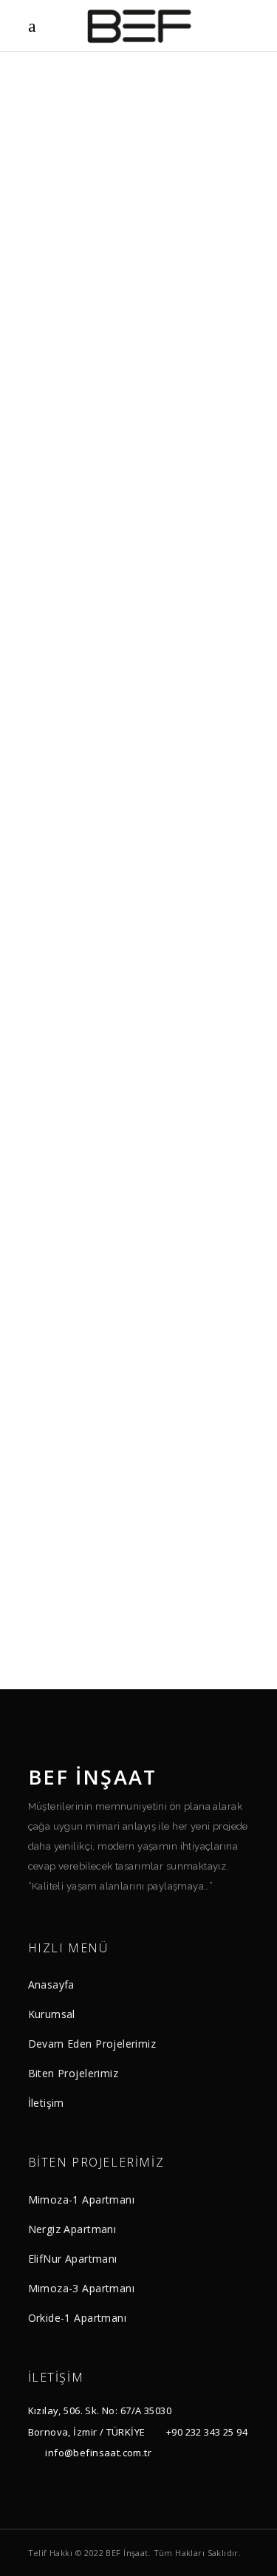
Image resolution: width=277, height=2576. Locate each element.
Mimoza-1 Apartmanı (82, 2200)
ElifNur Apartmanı (73, 2259)
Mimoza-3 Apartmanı (82, 2288)
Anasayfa (51, 1984)
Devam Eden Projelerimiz (92, 2044)
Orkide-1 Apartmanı (78, 2318)
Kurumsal (52, 2014)
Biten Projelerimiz (73, 2073)
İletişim (46, 2103)
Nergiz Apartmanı (72, 2229)
